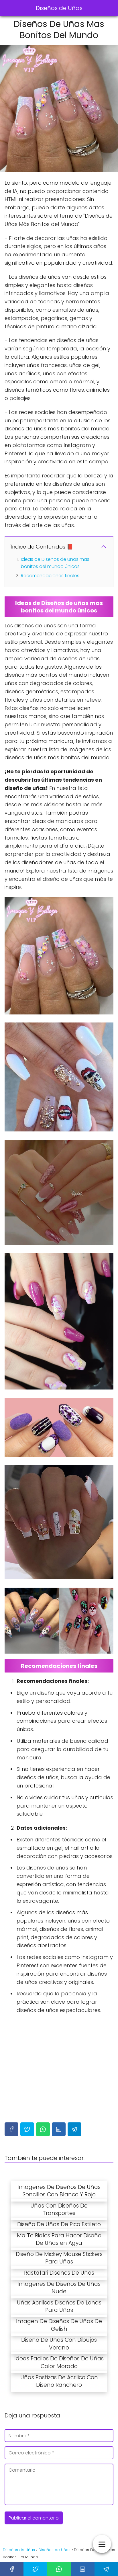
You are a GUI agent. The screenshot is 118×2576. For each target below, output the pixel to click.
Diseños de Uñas (59, 8)
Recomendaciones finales (50, 576)
